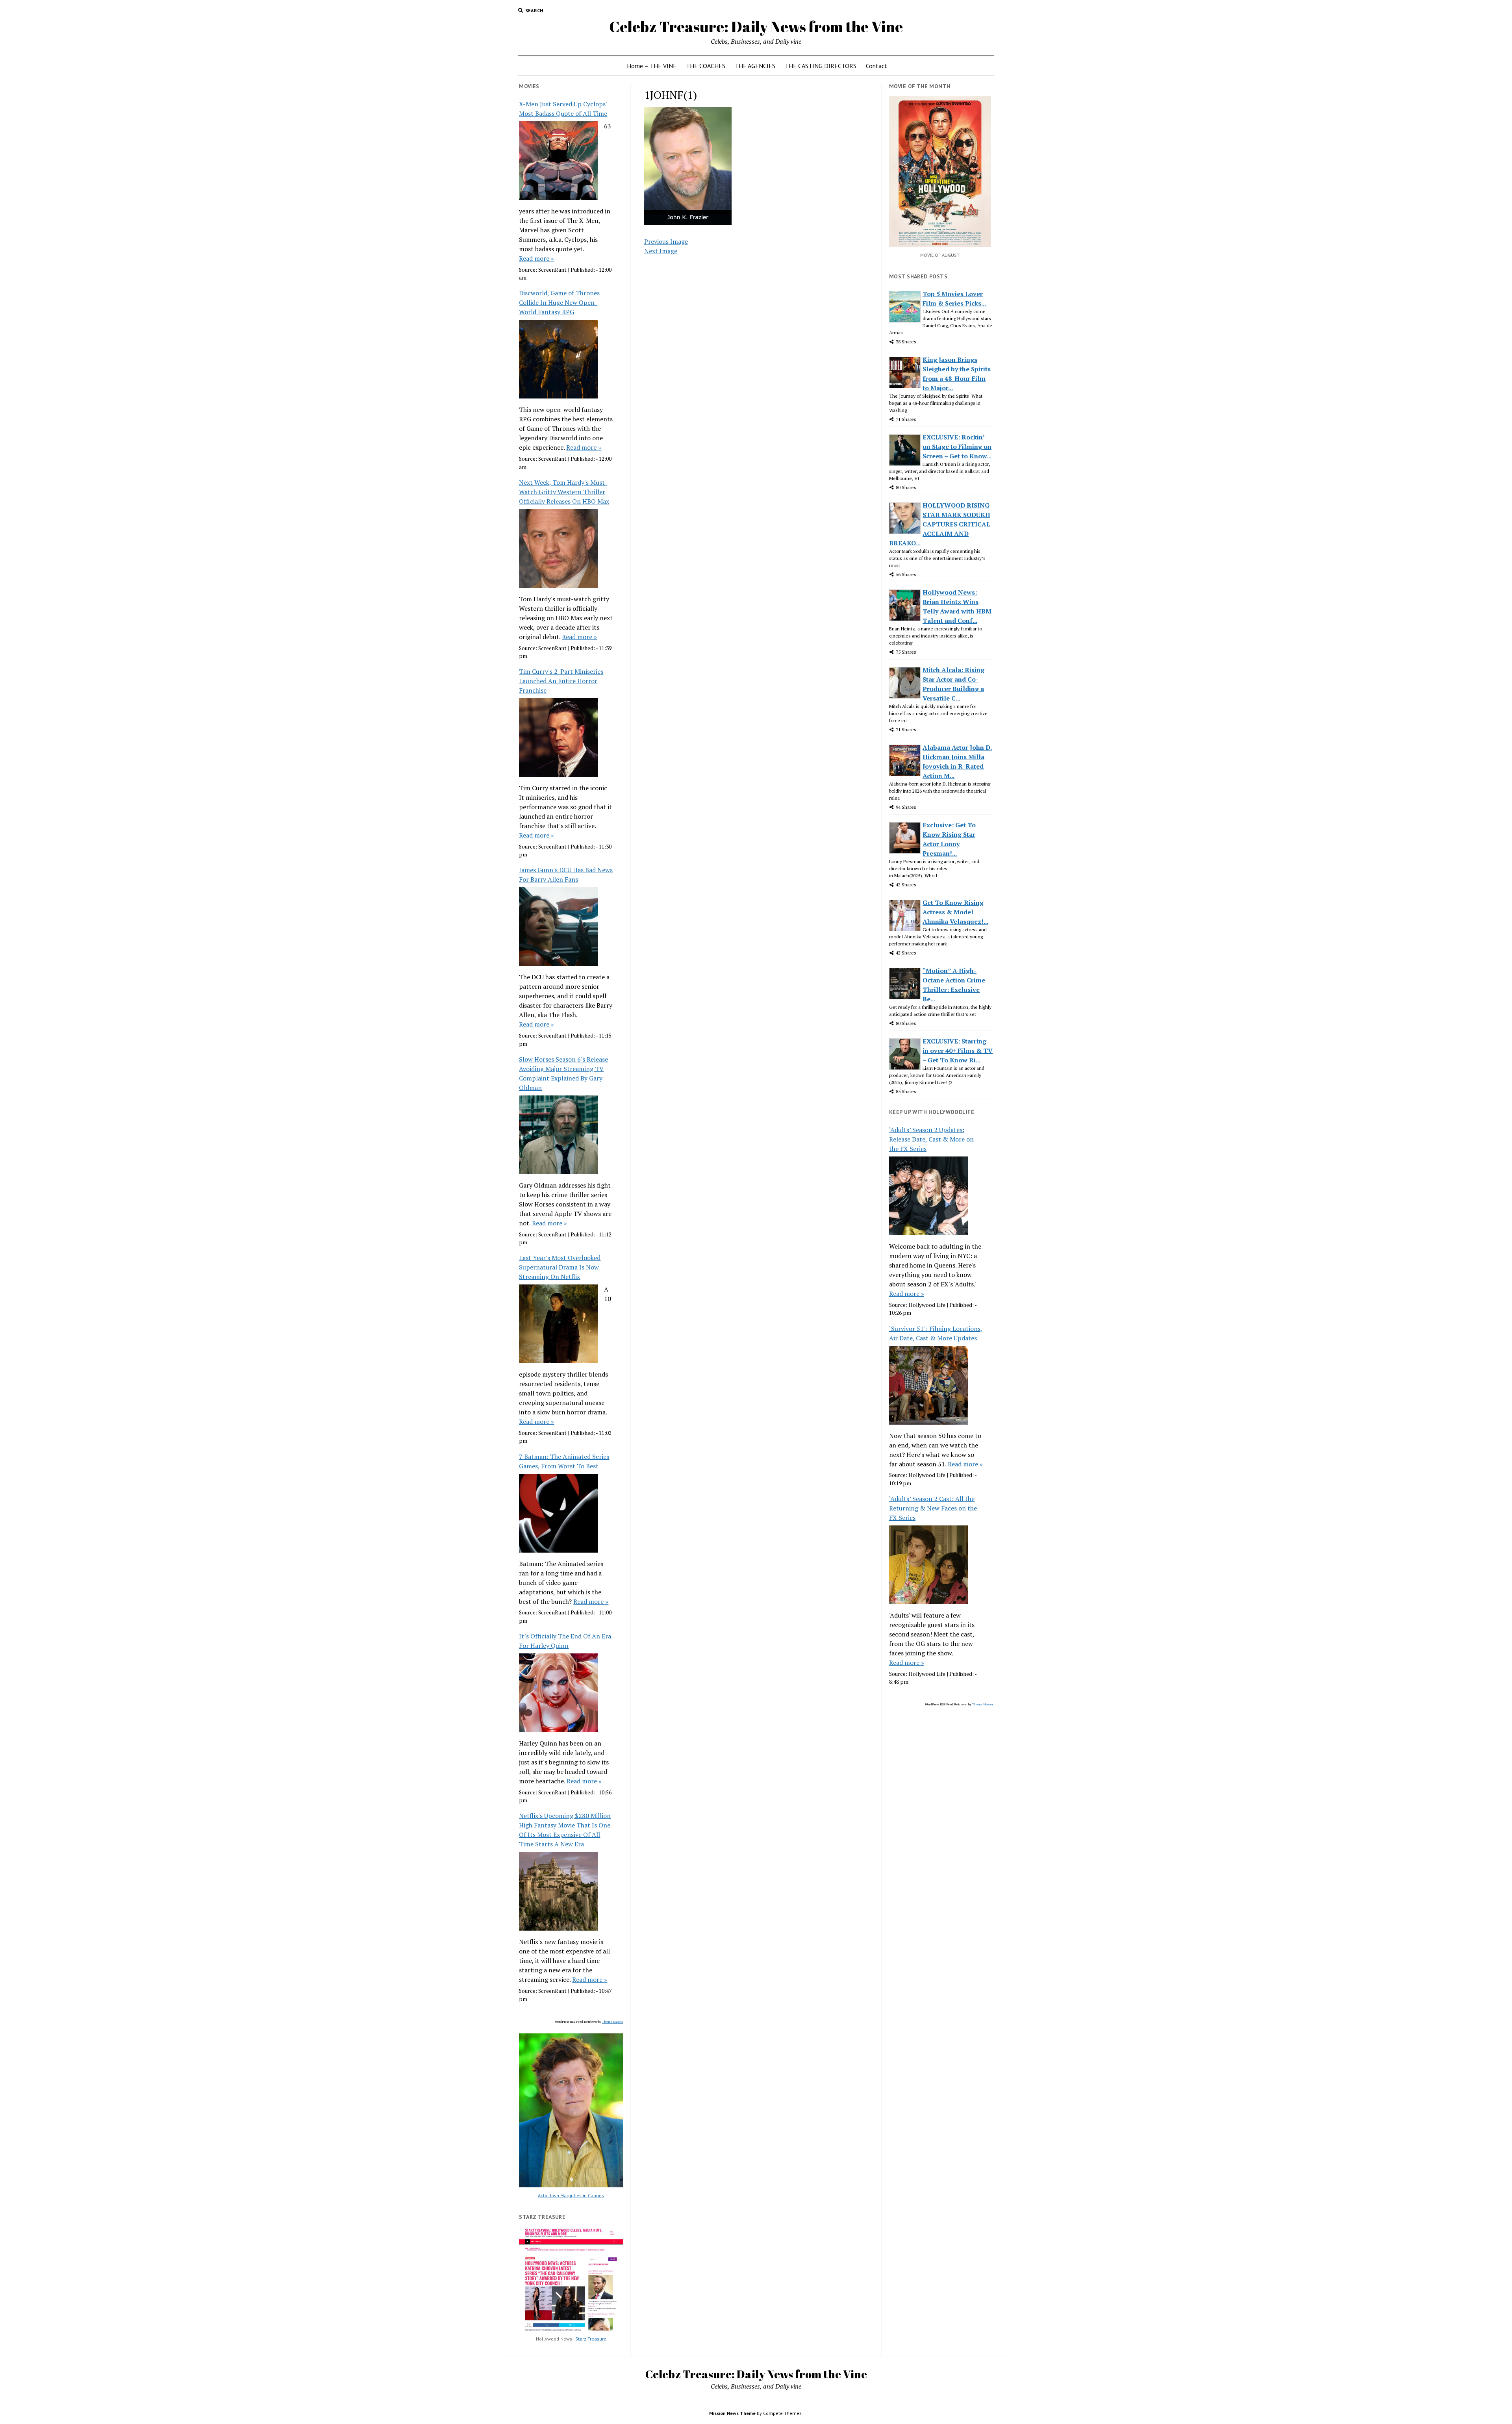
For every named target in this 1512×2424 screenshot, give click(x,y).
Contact (876, 66)
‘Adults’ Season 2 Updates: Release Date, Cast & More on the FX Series (931, 1139)
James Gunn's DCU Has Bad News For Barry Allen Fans (566, 875)
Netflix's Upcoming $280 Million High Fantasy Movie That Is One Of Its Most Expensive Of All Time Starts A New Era (565, 1830)
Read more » (536, 258)
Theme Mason (612, 2022)
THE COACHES (706, 66)
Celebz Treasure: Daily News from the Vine (756, 27)
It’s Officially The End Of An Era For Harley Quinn (565, 1641)
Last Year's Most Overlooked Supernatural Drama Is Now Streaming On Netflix (560, 1267)
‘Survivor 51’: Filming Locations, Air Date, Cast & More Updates (936, 1333)
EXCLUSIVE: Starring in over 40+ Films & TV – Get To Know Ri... (958, 1051)
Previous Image (666, 241)
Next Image (661, 251)
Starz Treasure (591, 2339)
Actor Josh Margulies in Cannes (571, 2195)
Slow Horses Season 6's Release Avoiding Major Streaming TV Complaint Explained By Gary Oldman (563, 1073)
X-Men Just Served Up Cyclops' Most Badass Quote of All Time (563, 109)
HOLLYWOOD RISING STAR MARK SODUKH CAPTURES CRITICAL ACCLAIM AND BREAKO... (940, 524)
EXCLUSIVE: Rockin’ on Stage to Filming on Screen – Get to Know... (957, 447)
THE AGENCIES (755, 66)
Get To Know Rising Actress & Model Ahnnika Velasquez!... (955, 912)
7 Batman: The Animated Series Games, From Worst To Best (564, 1461)
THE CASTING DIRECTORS (821, 66)
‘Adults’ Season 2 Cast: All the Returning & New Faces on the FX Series (933, 1508)
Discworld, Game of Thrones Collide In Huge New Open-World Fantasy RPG (559, 302)
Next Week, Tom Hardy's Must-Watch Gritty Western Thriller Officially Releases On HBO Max (564, 492)
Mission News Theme (732, 2413)
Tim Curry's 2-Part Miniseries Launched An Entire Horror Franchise (561, 681)
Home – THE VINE (652, 66)
